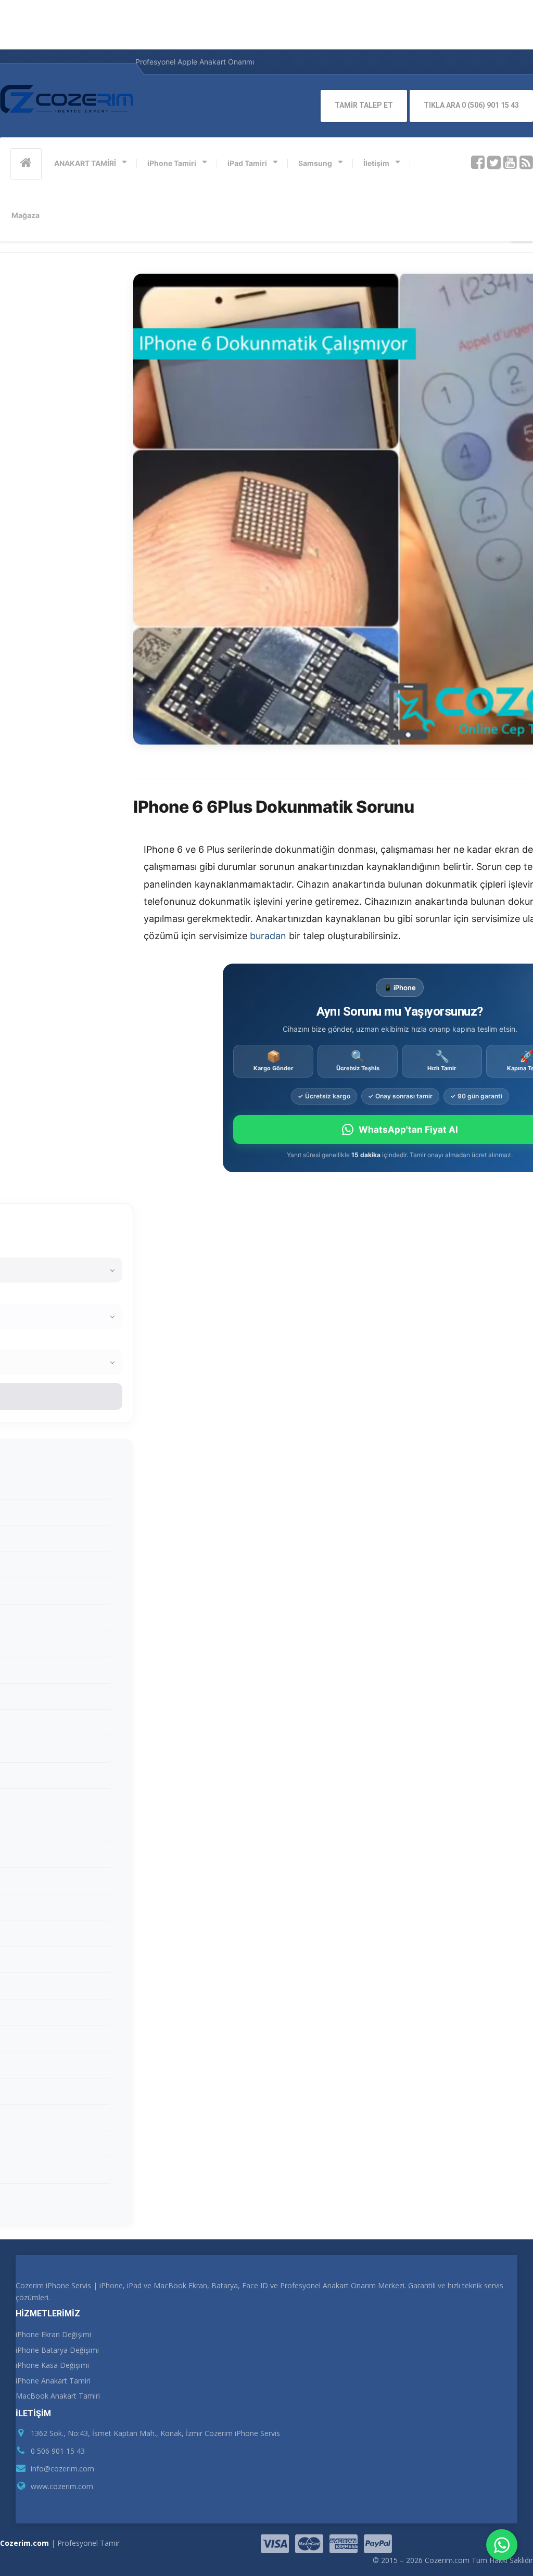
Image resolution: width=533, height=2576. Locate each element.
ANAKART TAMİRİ (85, 163)
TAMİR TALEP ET (364, 105)
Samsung (315, 163)
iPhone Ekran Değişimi (53, 2334)
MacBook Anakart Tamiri (58, 2396)
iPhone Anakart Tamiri (53, 2381)
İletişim (376, 163)
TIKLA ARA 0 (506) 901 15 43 (471, 105)
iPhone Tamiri (172, 163)
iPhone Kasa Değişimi (52, 2365)
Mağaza (26, 215)
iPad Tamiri (247, 163)
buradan (268, 936)
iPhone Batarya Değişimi (57, 2350)
